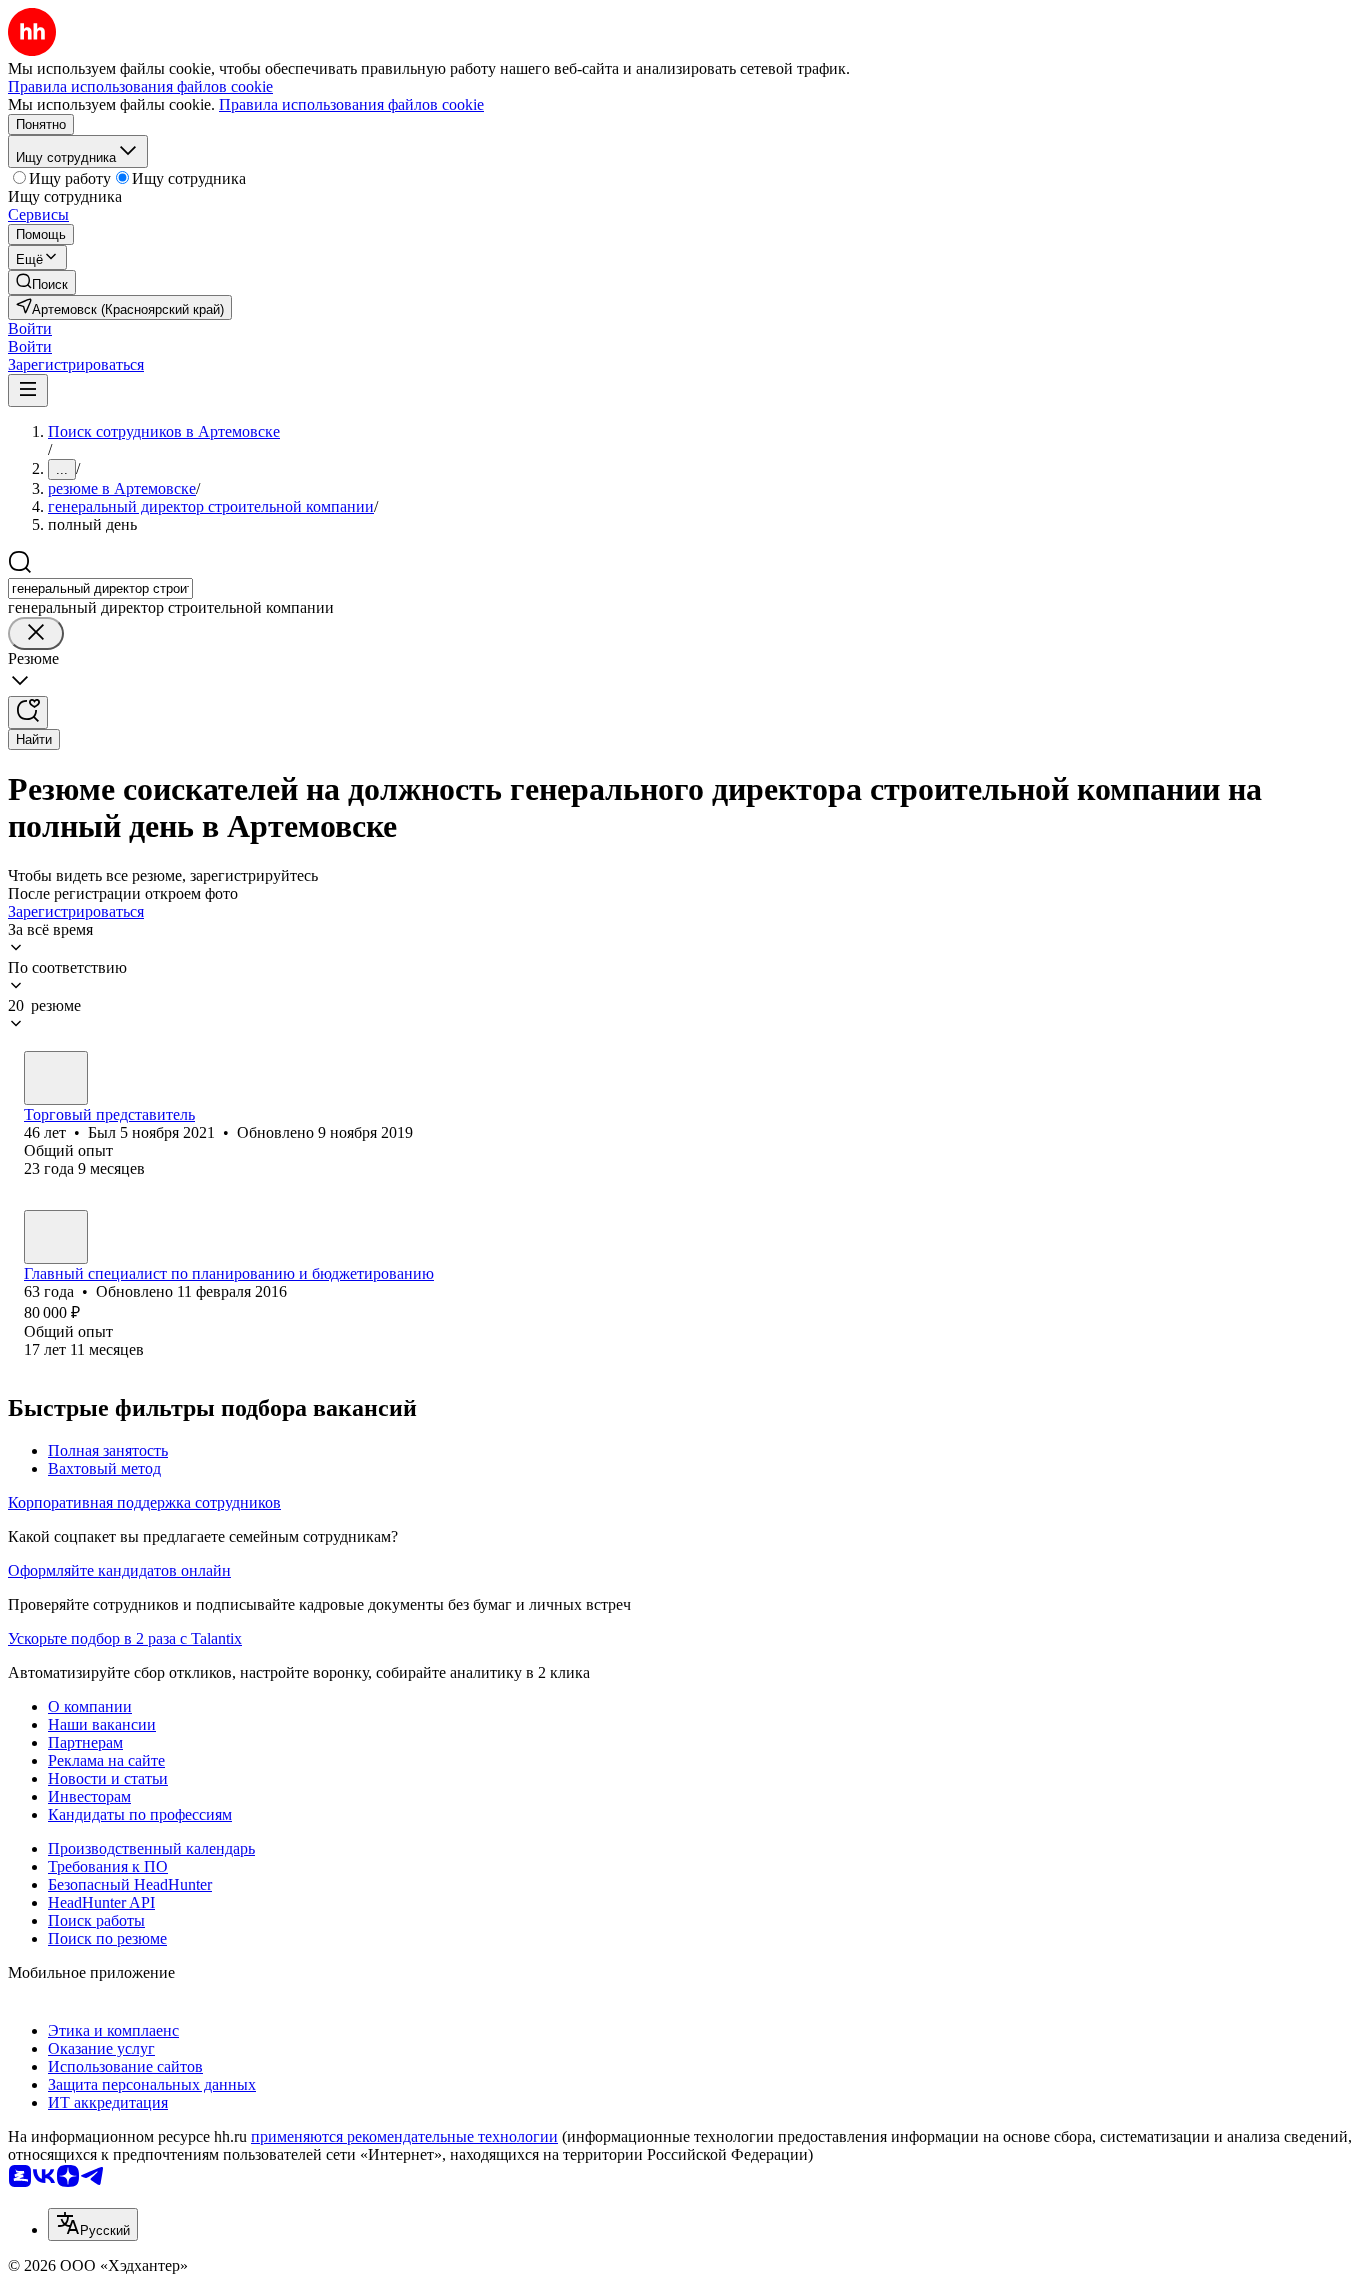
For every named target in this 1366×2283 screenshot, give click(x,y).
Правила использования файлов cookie (351, 104)
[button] (30, 328)
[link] (42, 282)
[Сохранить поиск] (28, 712)
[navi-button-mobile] (28, 390)
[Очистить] (36, 633)
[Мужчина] (56, 1078)
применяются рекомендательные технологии (404, 2136)
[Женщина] (56, 1237)
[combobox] (100, 588)
